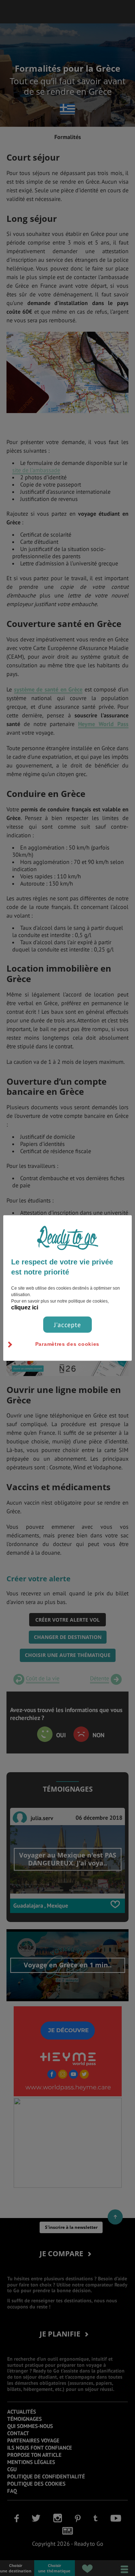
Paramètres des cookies (67, 1344)
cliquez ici (25, 1307)
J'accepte (67, 1324)
